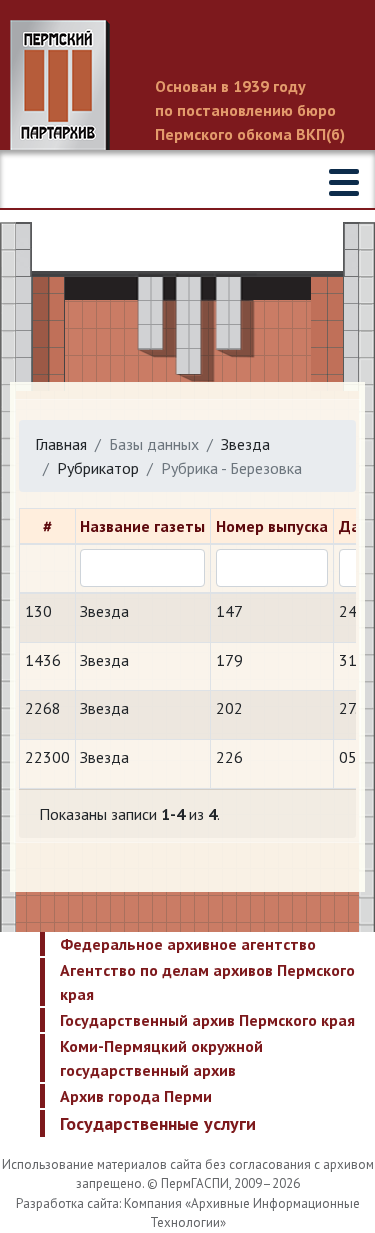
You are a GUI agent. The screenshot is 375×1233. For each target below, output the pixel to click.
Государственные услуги (158, 1123)
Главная (61, 444)
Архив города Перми (136, 1096)
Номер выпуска (272, 526)
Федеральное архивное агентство (188, 944)
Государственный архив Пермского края (207, 1020)
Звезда (245, 444)
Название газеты (142, 526)
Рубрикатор (98, 468)
